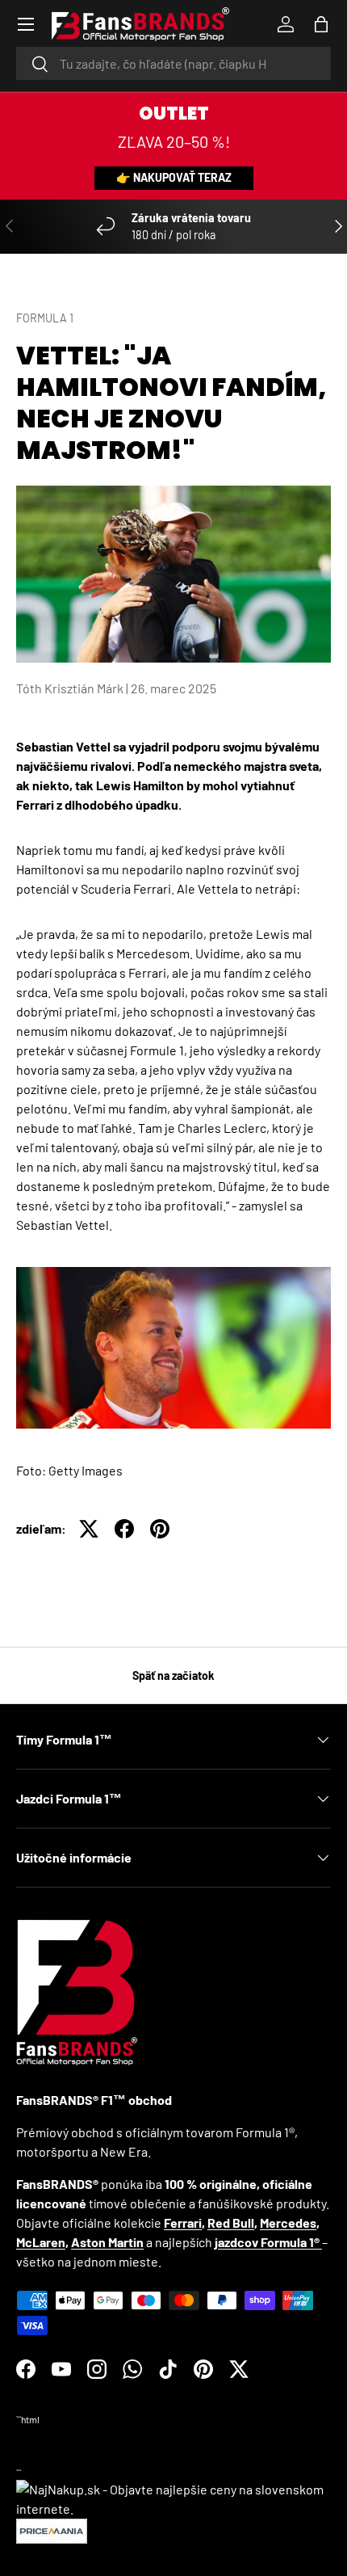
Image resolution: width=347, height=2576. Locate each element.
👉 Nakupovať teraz (174, 177)
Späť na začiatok (173, 1675)
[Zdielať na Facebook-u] (124, 1529)
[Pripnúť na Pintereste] (160, 1529)
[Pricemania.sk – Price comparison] (52, 2528)
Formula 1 (45, 318)
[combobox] (173, 63)
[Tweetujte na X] (89, 1529)
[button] (321, 24)
